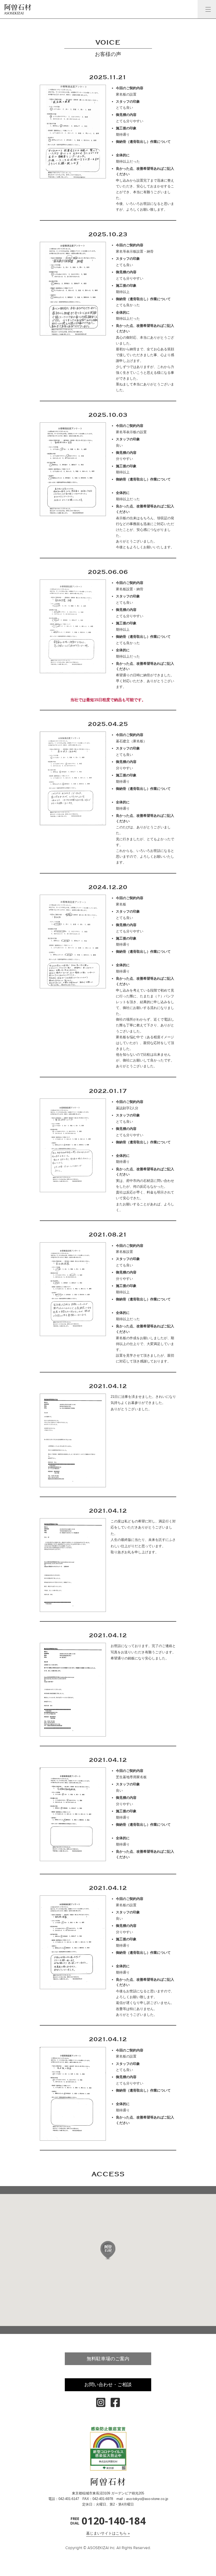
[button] (108, 2250)
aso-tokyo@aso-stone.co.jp (147, 2499)
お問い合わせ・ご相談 (108, 2385)
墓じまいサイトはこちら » (108, 2533)
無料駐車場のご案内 (108, 2359)
